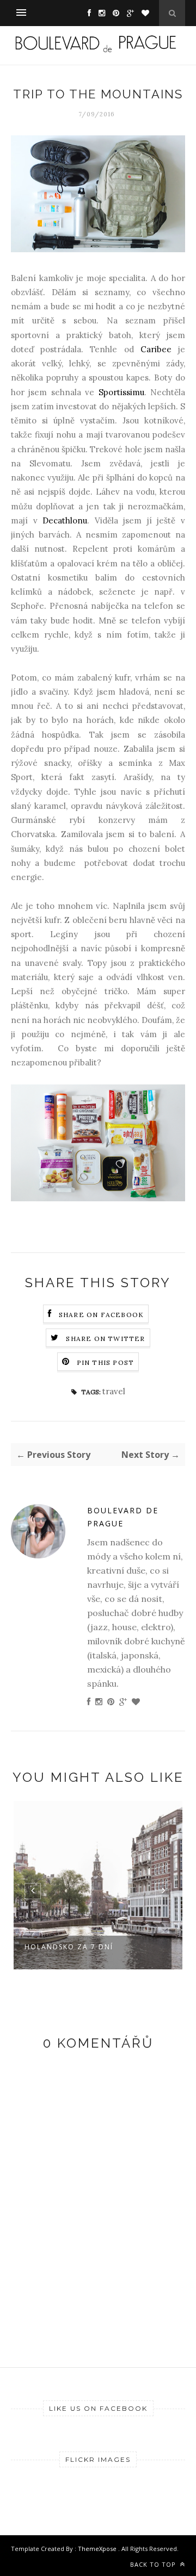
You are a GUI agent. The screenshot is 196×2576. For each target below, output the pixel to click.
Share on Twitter (105, 1339)
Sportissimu (121, 392)
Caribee (156, 349)
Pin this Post (106, 1362)
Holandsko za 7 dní (69, 1947)
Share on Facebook (101, 1315)
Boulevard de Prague (123, 1517)
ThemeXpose (98, 2549)
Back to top (154, 2564)
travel (114, 1391)
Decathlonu (65, 520)
